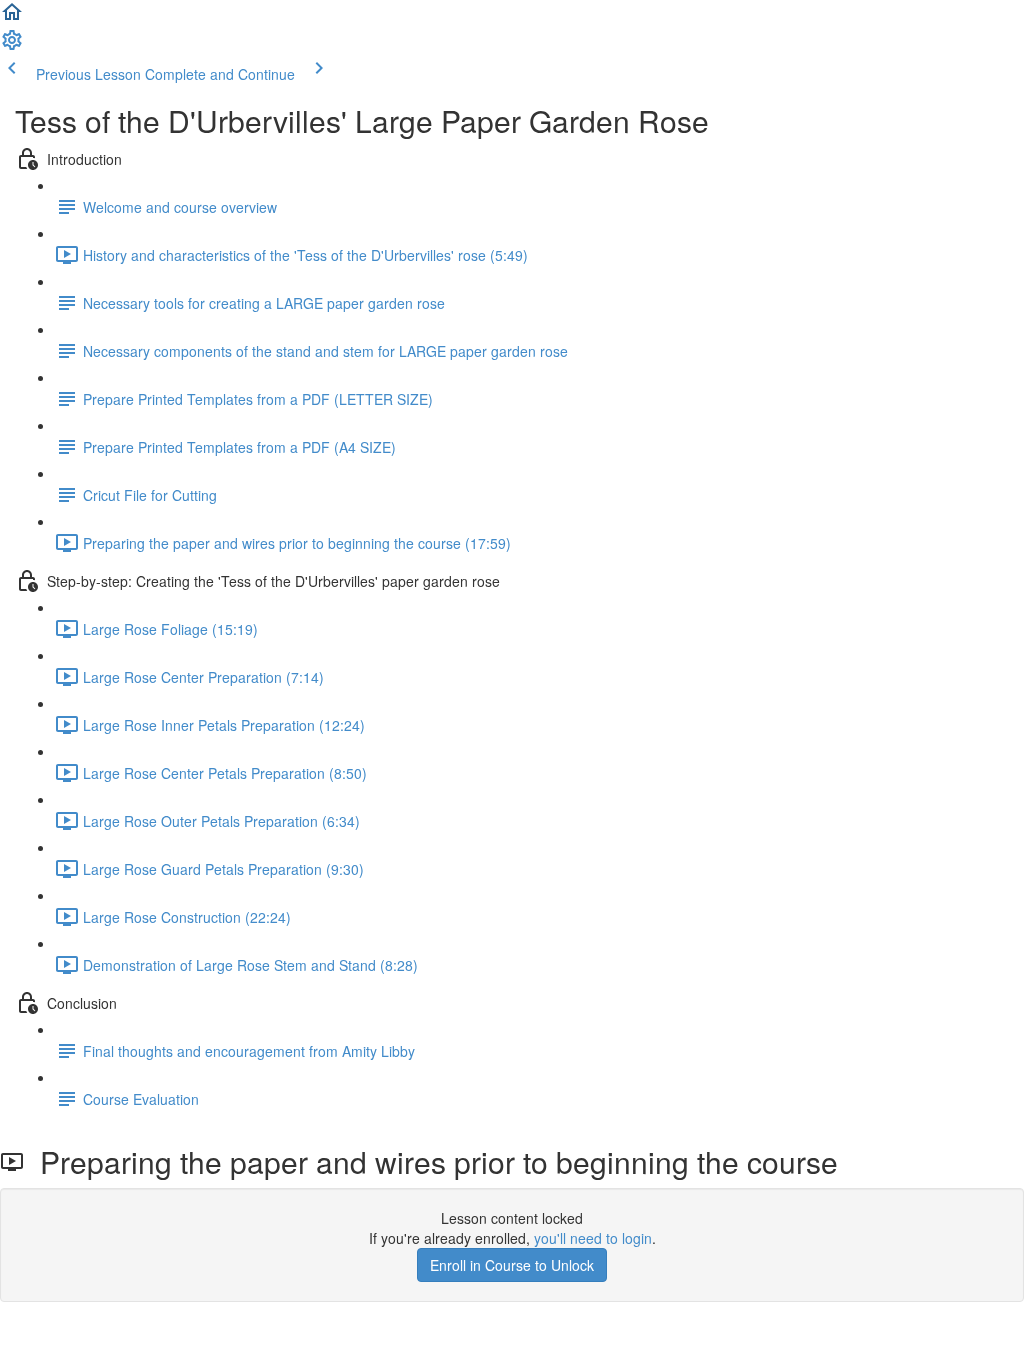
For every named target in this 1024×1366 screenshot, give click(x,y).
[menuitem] (12, 46)
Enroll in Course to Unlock (512, 1265)
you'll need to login (593, 1238)
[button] (12, 18)
